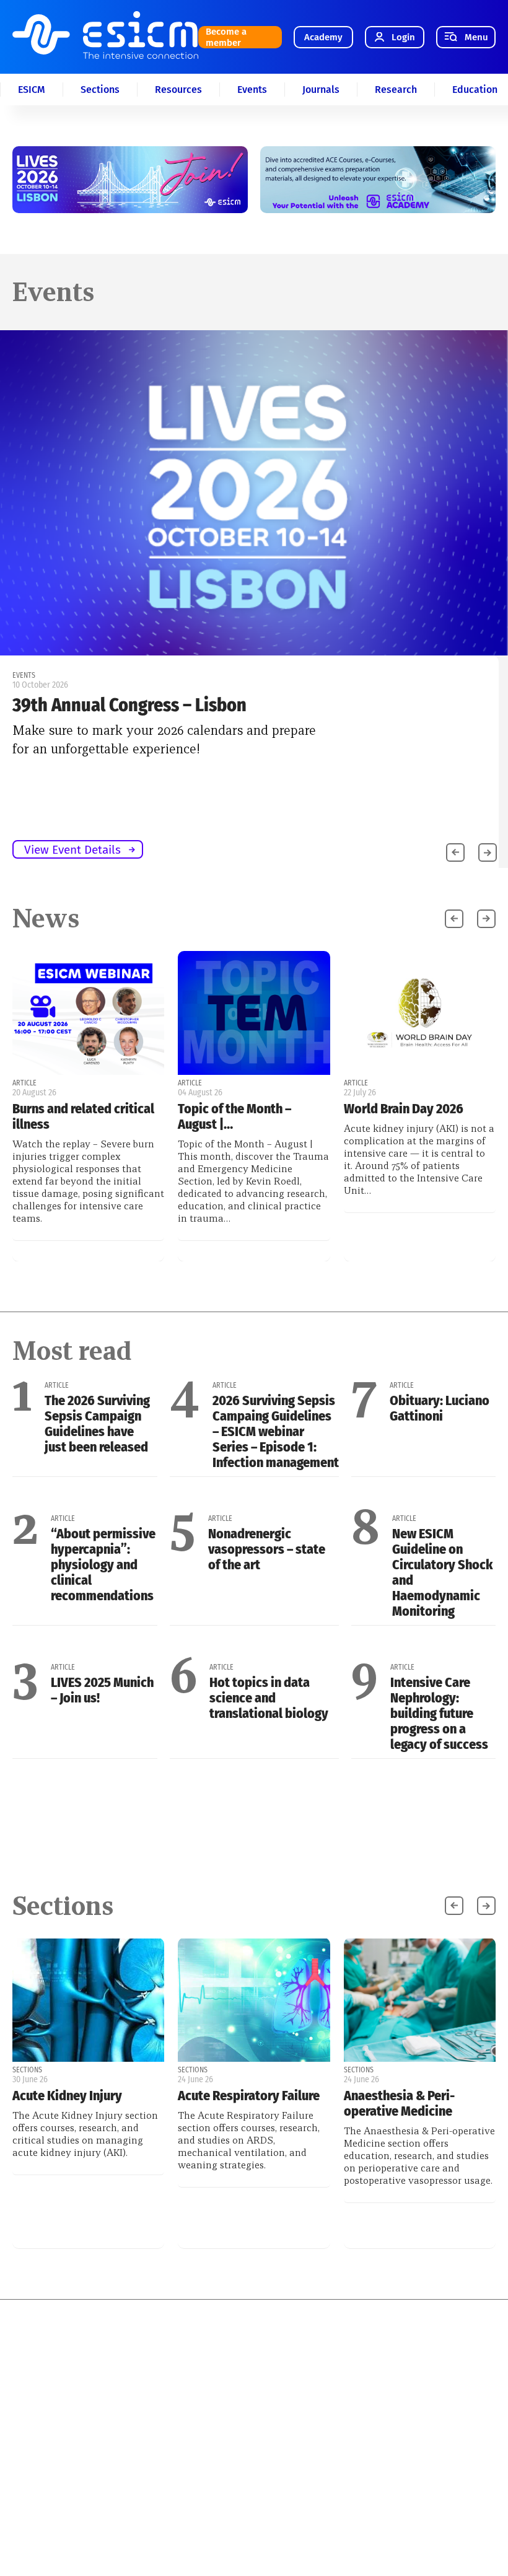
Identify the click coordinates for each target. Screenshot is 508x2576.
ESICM (32, 90)
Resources (178, 90)
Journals (321, 90)
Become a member (226, 37)
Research (396, 90)
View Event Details (72, 850)
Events (252, 90)
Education (475, 90)
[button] (488, 852)
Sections (100, 90)
